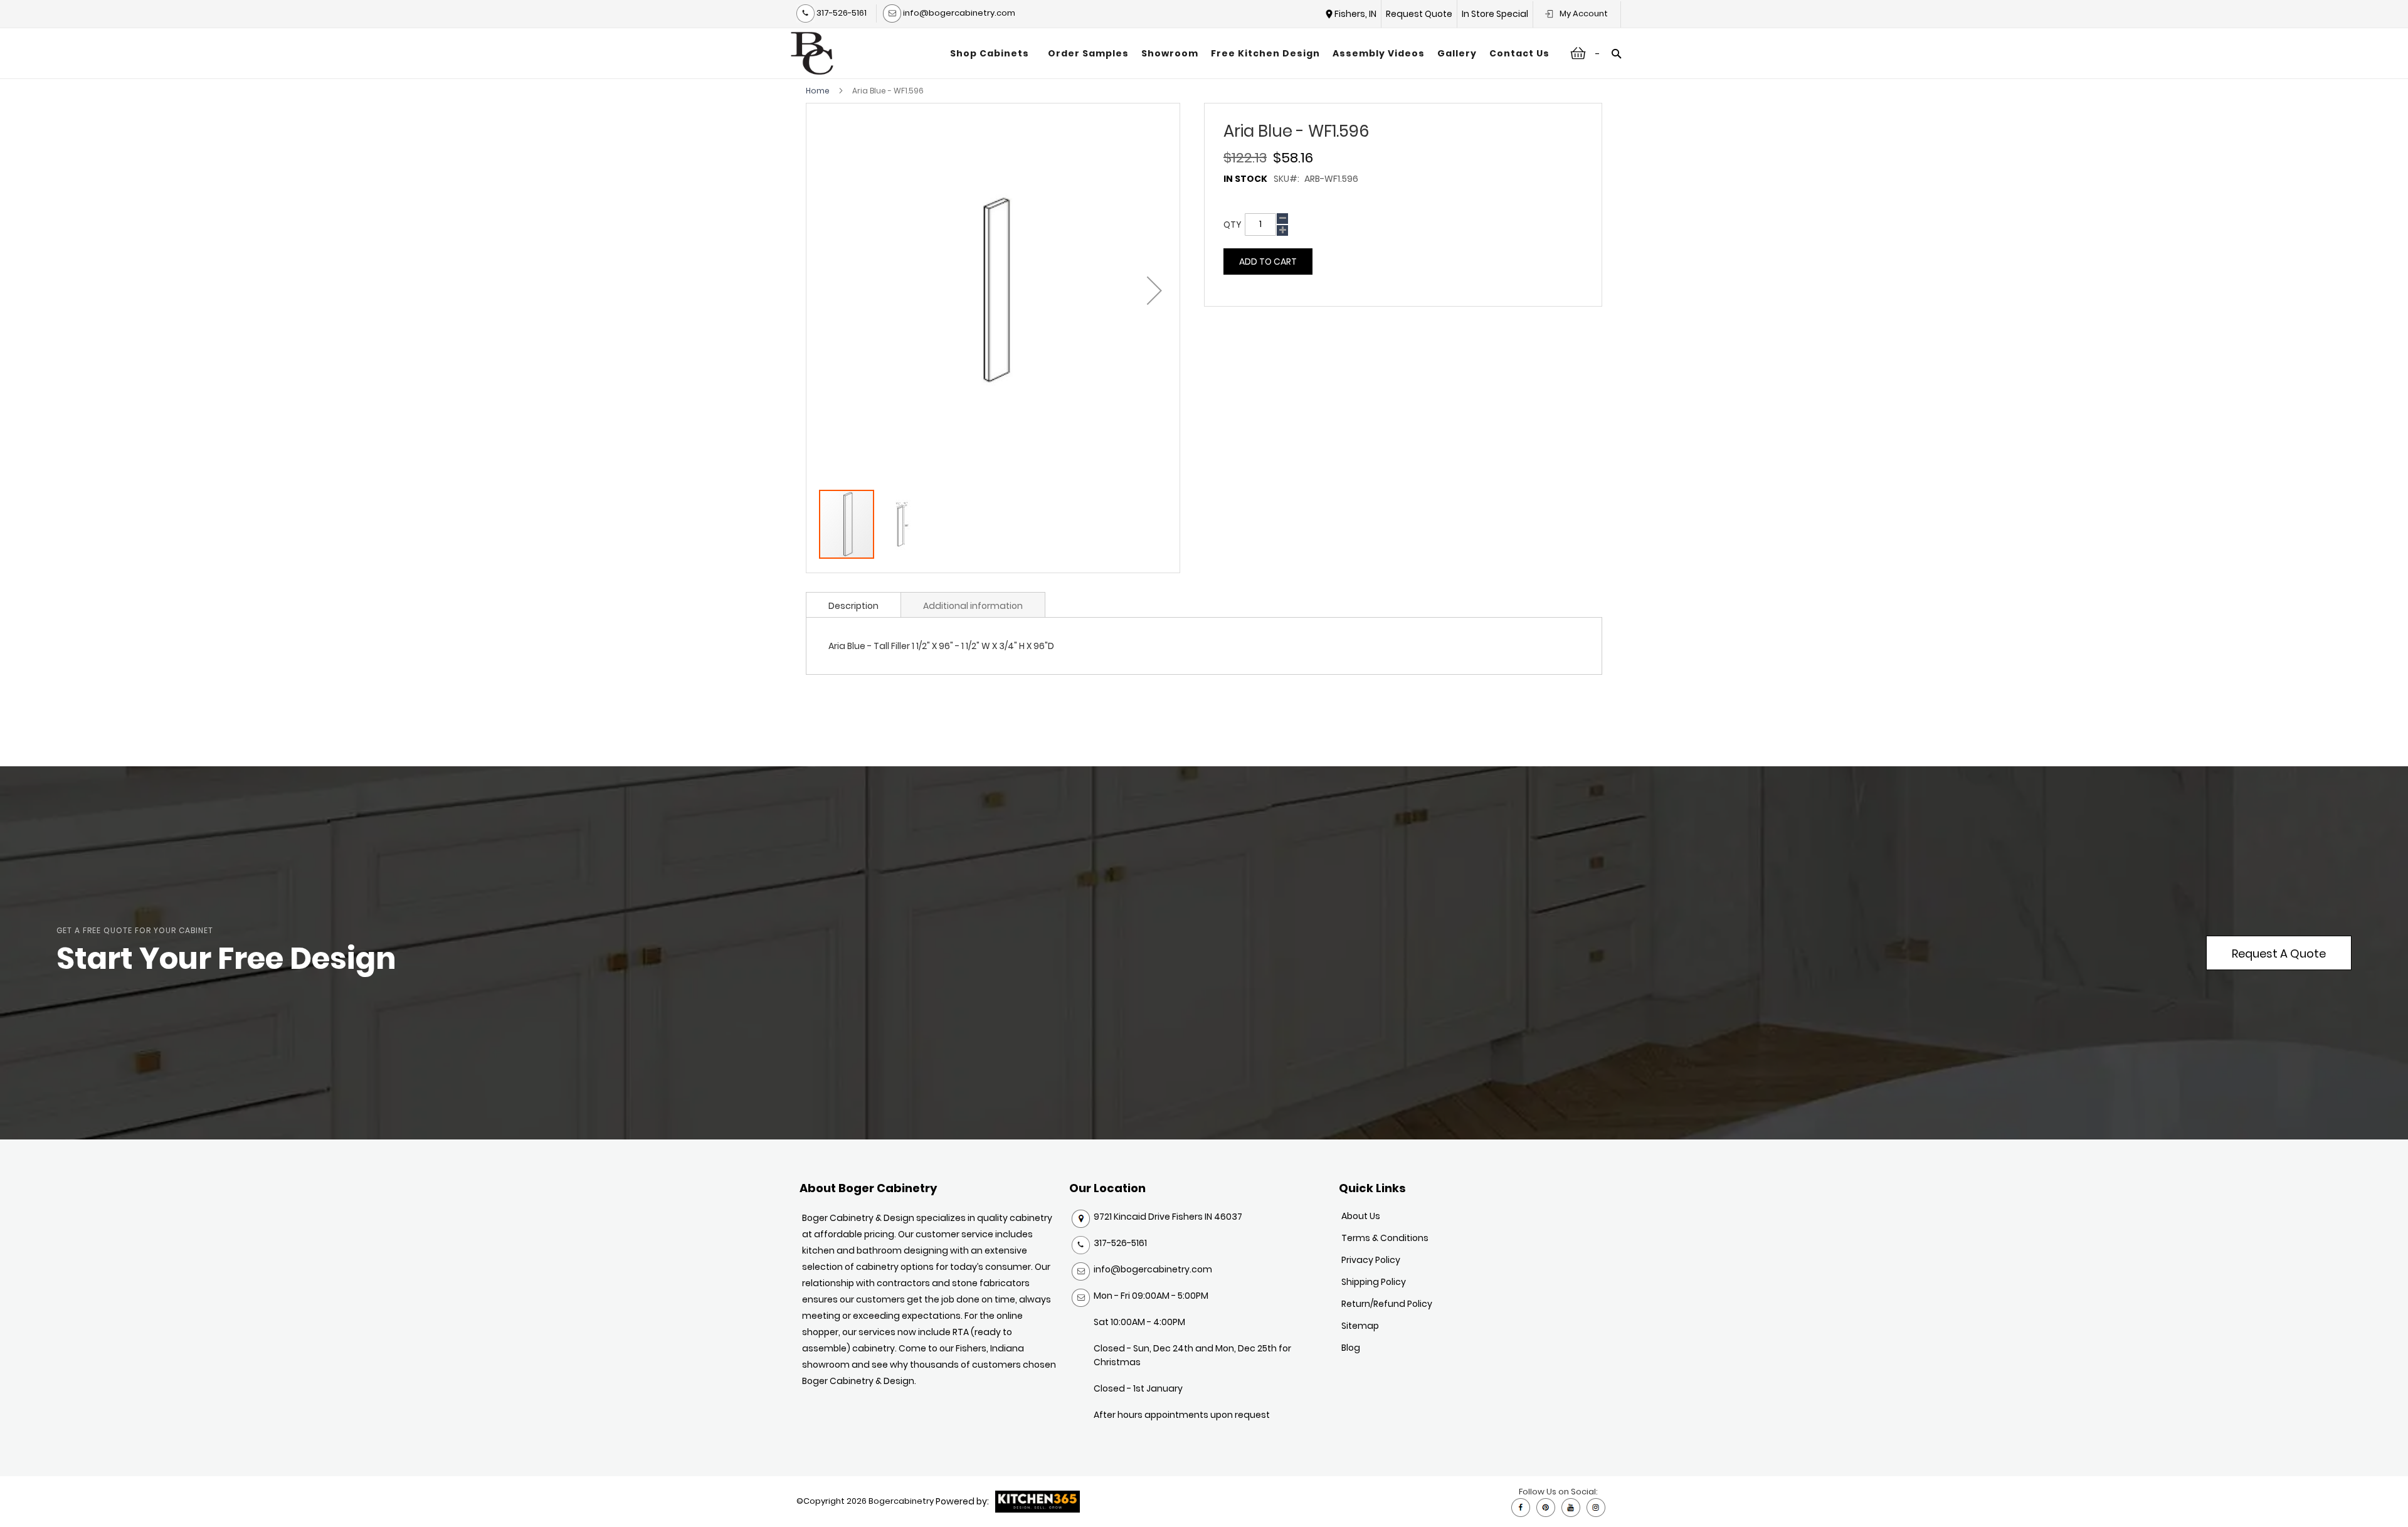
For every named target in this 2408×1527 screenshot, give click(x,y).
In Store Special (1495, 14)
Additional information (973, 606)
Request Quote (1419, 14)
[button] (1154, 290)
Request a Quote (2279, 954)
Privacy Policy (1371, 1260)
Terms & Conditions (1385, 1238)
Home (818, 91)
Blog (1351, 1348)
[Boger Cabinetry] (812, 53)
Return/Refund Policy (1387, 1304)
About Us (1361, 1216)
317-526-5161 (841, 13)
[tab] (853, 605)
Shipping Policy (1374, 1282)
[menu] (1250, 53)
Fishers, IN (1355, 14)
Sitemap (1360, 1326)
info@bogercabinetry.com (958, 13)
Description (853, 606)
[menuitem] (993, 53)
